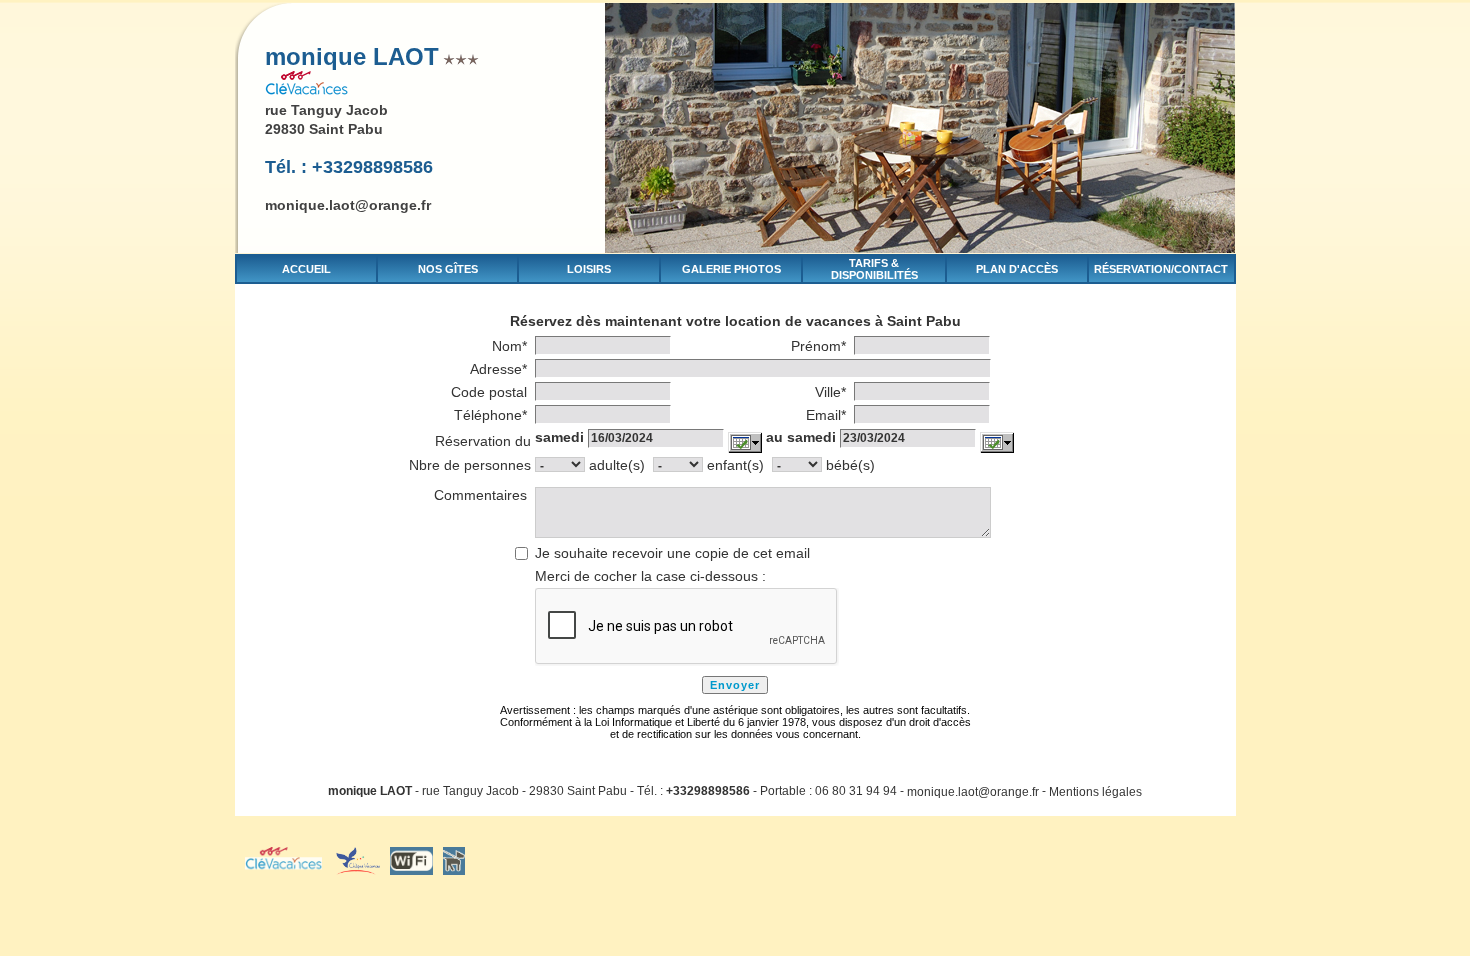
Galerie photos (731, 269)
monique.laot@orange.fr (348, 205)
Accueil (306, 269)
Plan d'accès (1017, 269)
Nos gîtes (448, 269)
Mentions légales (1095, 791)
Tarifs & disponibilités (874, 269)
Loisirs (589, 269)
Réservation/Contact (1161, 269)
